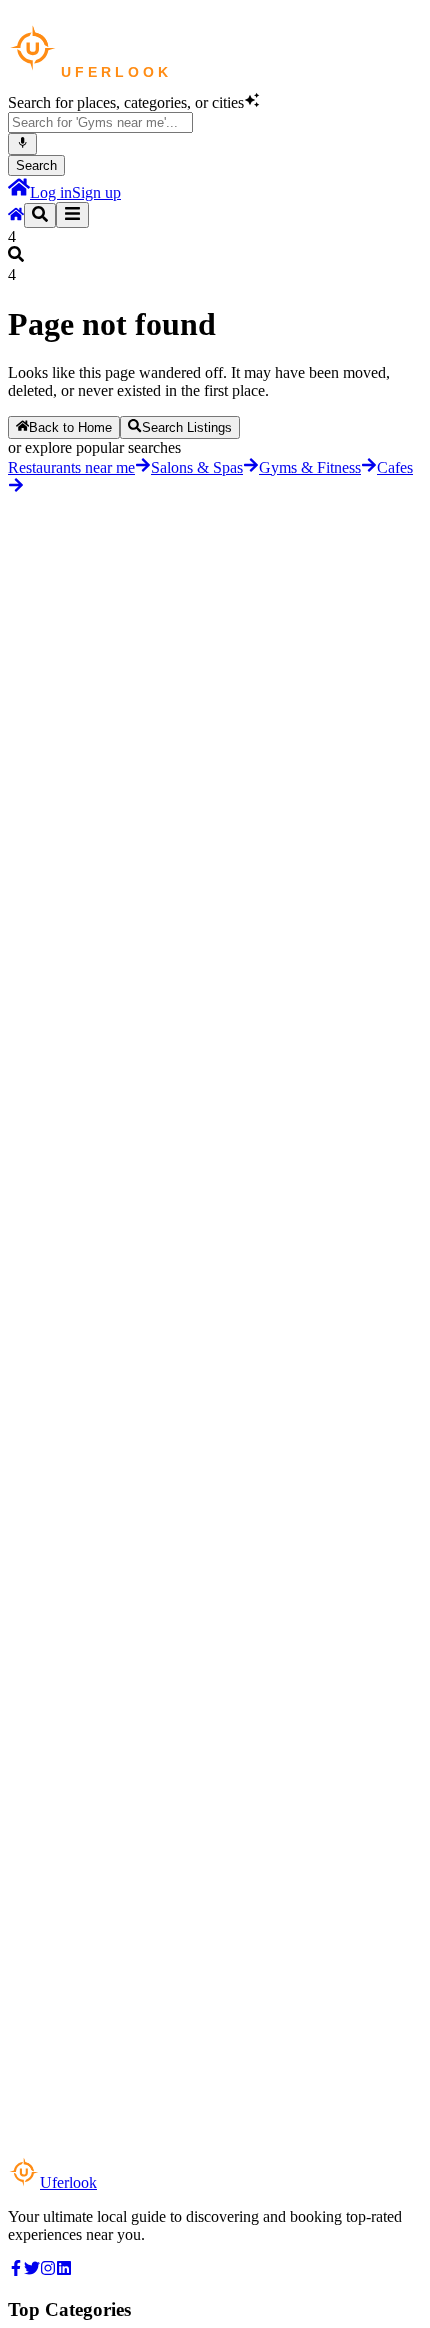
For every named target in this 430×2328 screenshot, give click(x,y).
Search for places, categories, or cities (126, 102)
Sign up (96, 192)
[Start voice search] (22, 144)
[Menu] (72, 215)
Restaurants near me (71, 467)
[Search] (40, 215)
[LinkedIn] (64, 2270)
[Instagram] (48, 2270)
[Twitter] (32, 2270)
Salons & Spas (197, 467)
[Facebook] (16, 2270)
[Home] (19, 192)
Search (36, 165)
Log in (51, 192)
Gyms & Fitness (310, 467)
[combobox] (100, 122)
